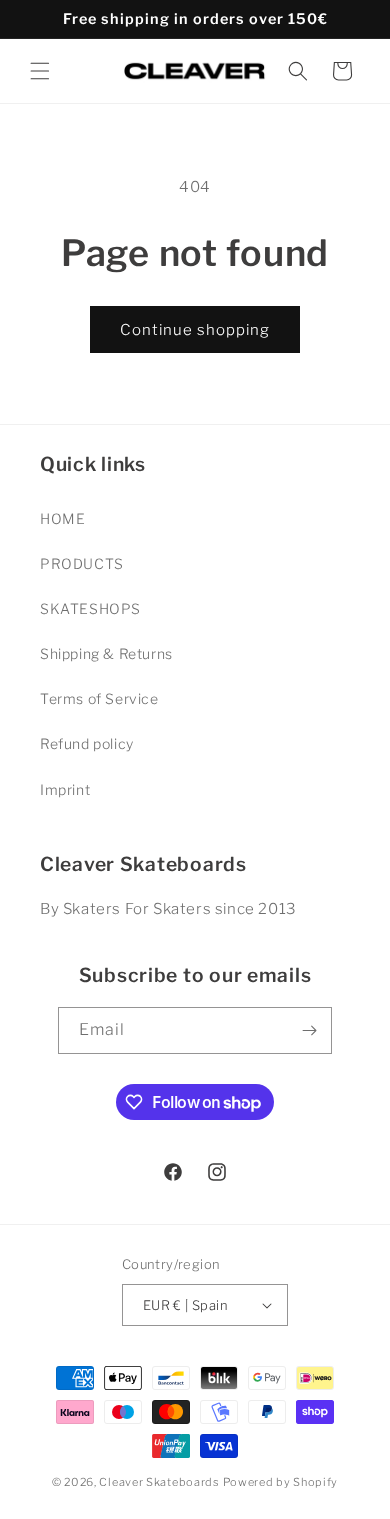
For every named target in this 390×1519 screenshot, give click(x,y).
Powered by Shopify (281, 1482)
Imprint (65, 789)
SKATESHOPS (90, 608)
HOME (62, 518)
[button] (40, 71)
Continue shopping (195, 330)
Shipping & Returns (106, 653)
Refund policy (87, 743)
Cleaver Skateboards (159, 1482)
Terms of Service (99, 698)
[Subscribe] (309, 1030)
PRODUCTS (82, 563)
